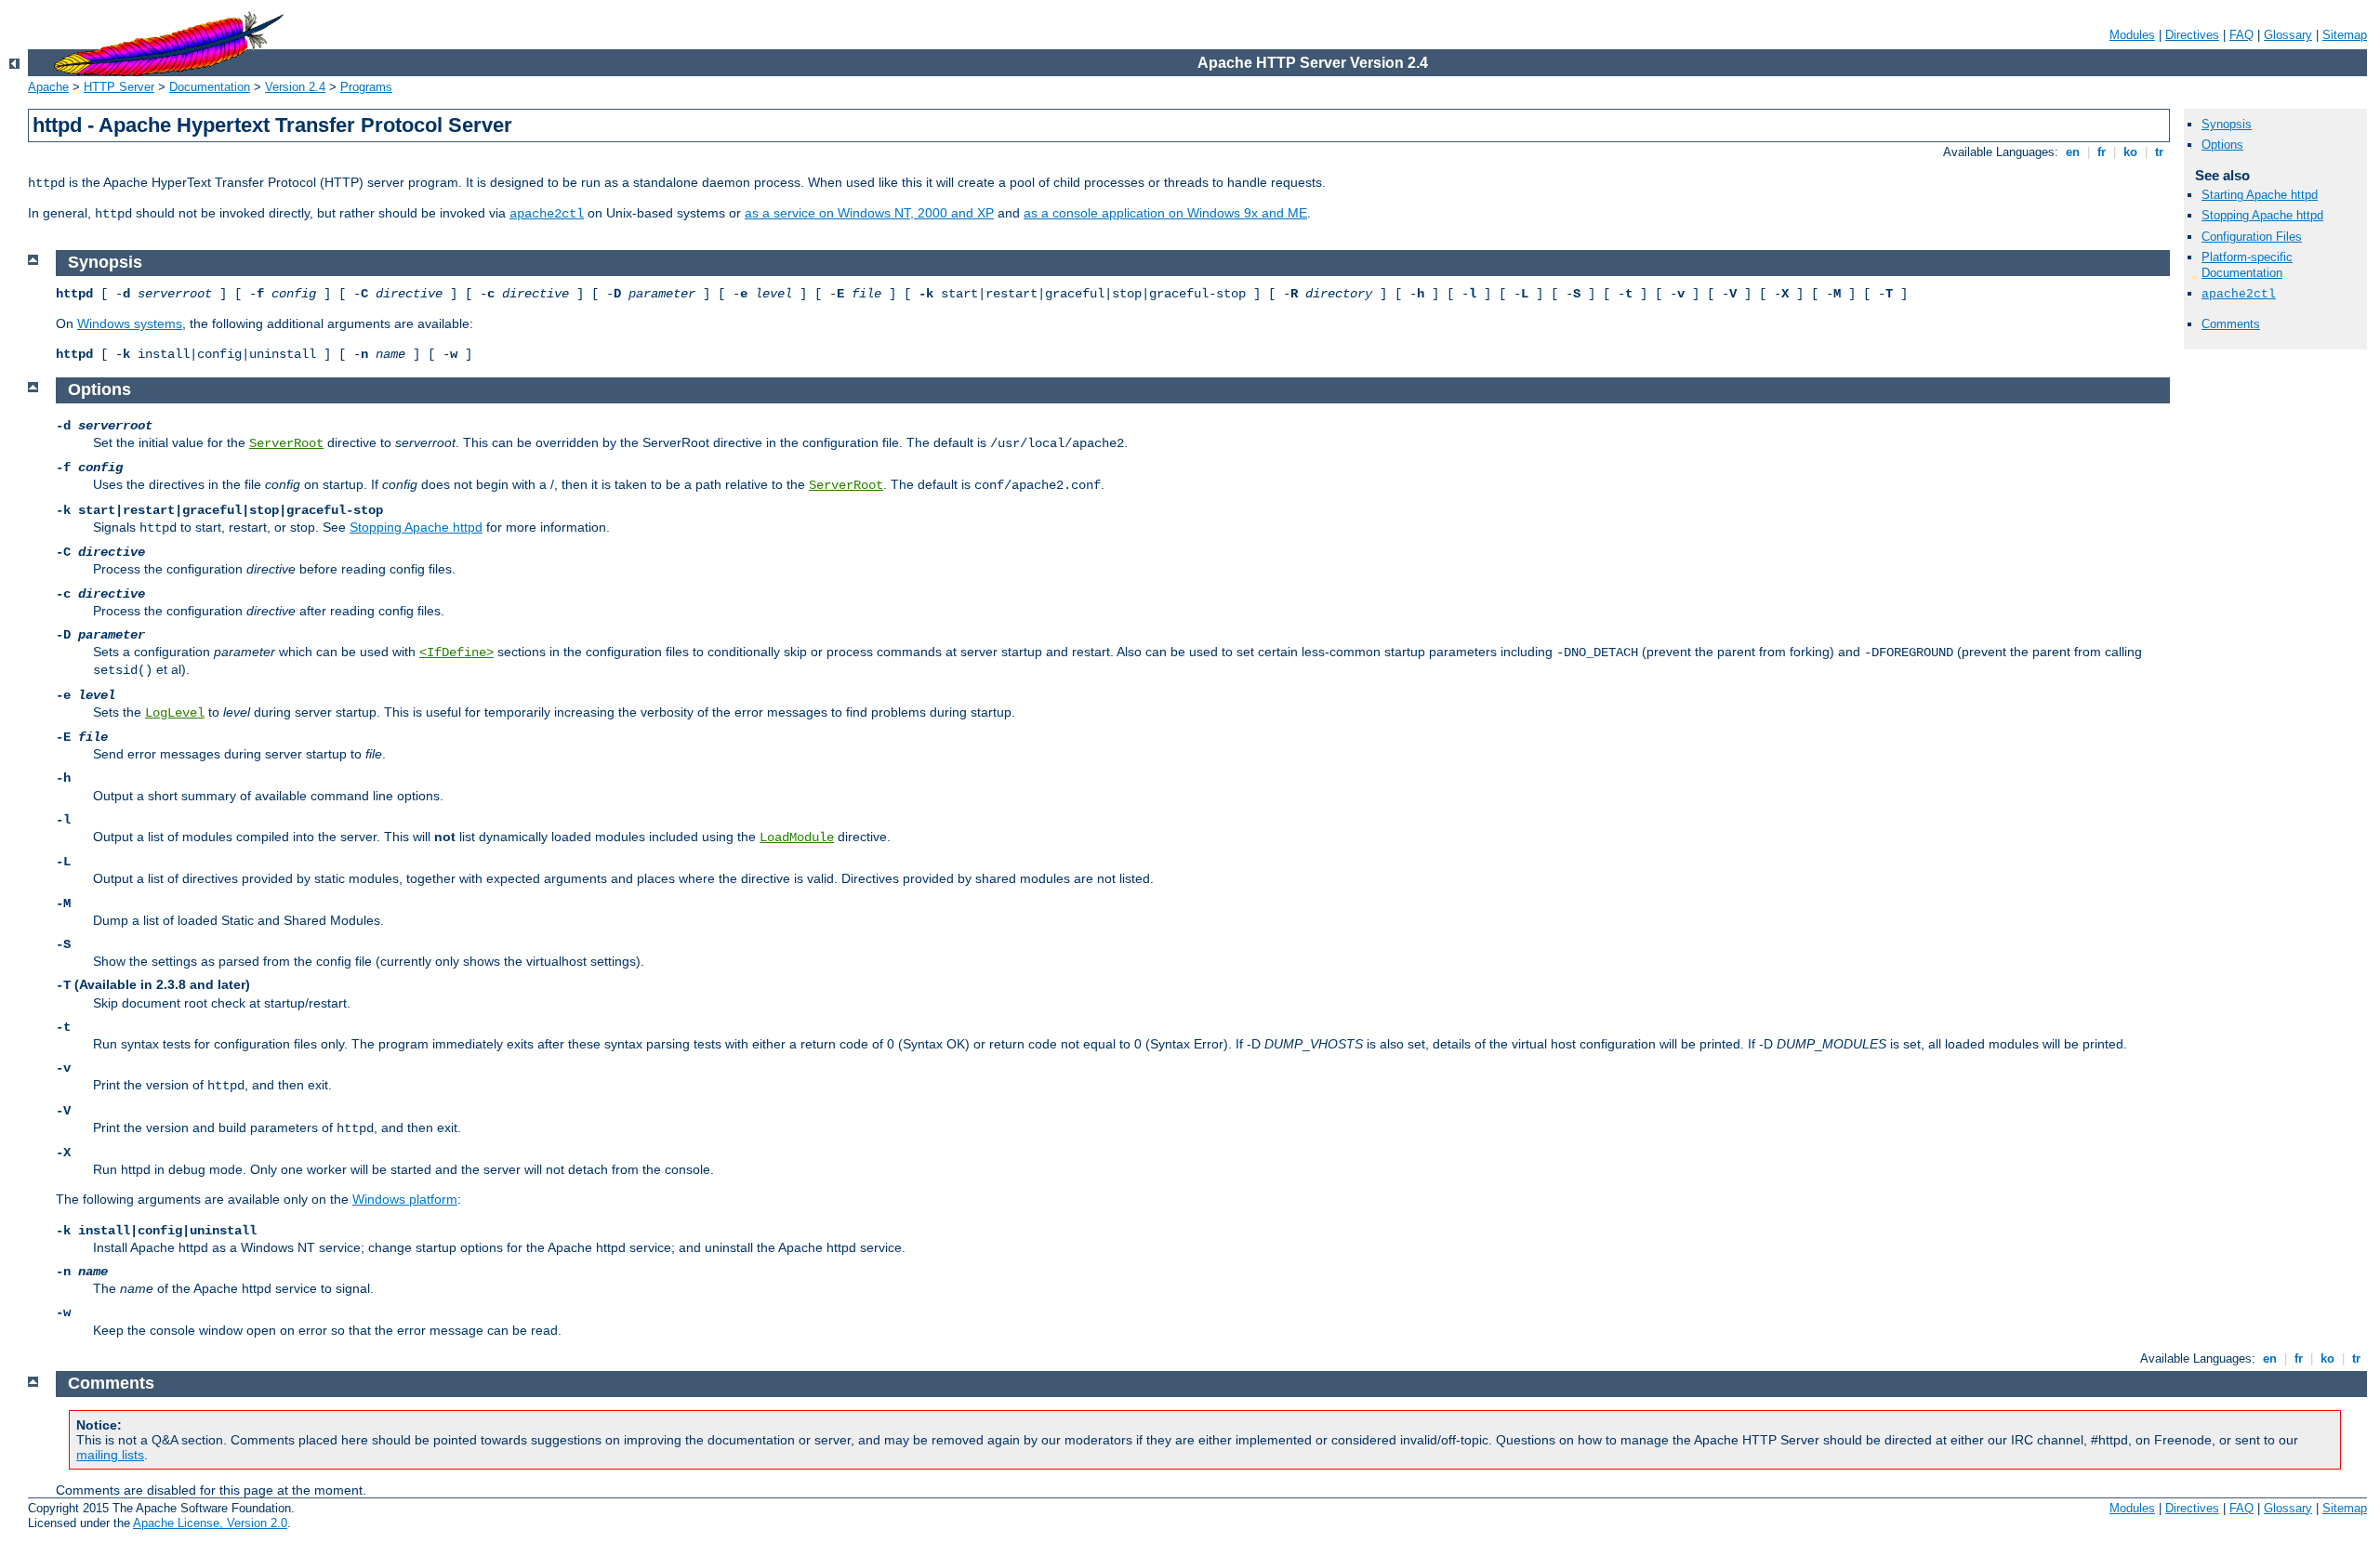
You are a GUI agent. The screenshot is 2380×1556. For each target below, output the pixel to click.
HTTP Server (119, 87)
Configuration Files (2252, 237)
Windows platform (405, 1199)
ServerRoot (286, 443)
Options (2222, 145)
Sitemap (2345, 35)
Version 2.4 (295, 87)
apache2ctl (547, 214)
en (2073, 152)
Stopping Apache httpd (2262, 215)
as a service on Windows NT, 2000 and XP (869, 213)
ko (2130, 152)
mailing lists (110, 1455)
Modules (2132, 35)
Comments (2231, 324)
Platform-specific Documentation (2247, 265)
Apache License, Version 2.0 (210, 1523)
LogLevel (175, 713)
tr (2159, 152)
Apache (48, 87)
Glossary (2288, 35)
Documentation (210, 87)
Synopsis (2227, 124)
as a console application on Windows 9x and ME (1165, 213)
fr (2102, 152)
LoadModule (797, 837)
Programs (366, 87)
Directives (2192, 35)
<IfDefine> (456, 653)
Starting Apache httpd (2260, 195)
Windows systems (130, 323)
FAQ (2241, 35)
